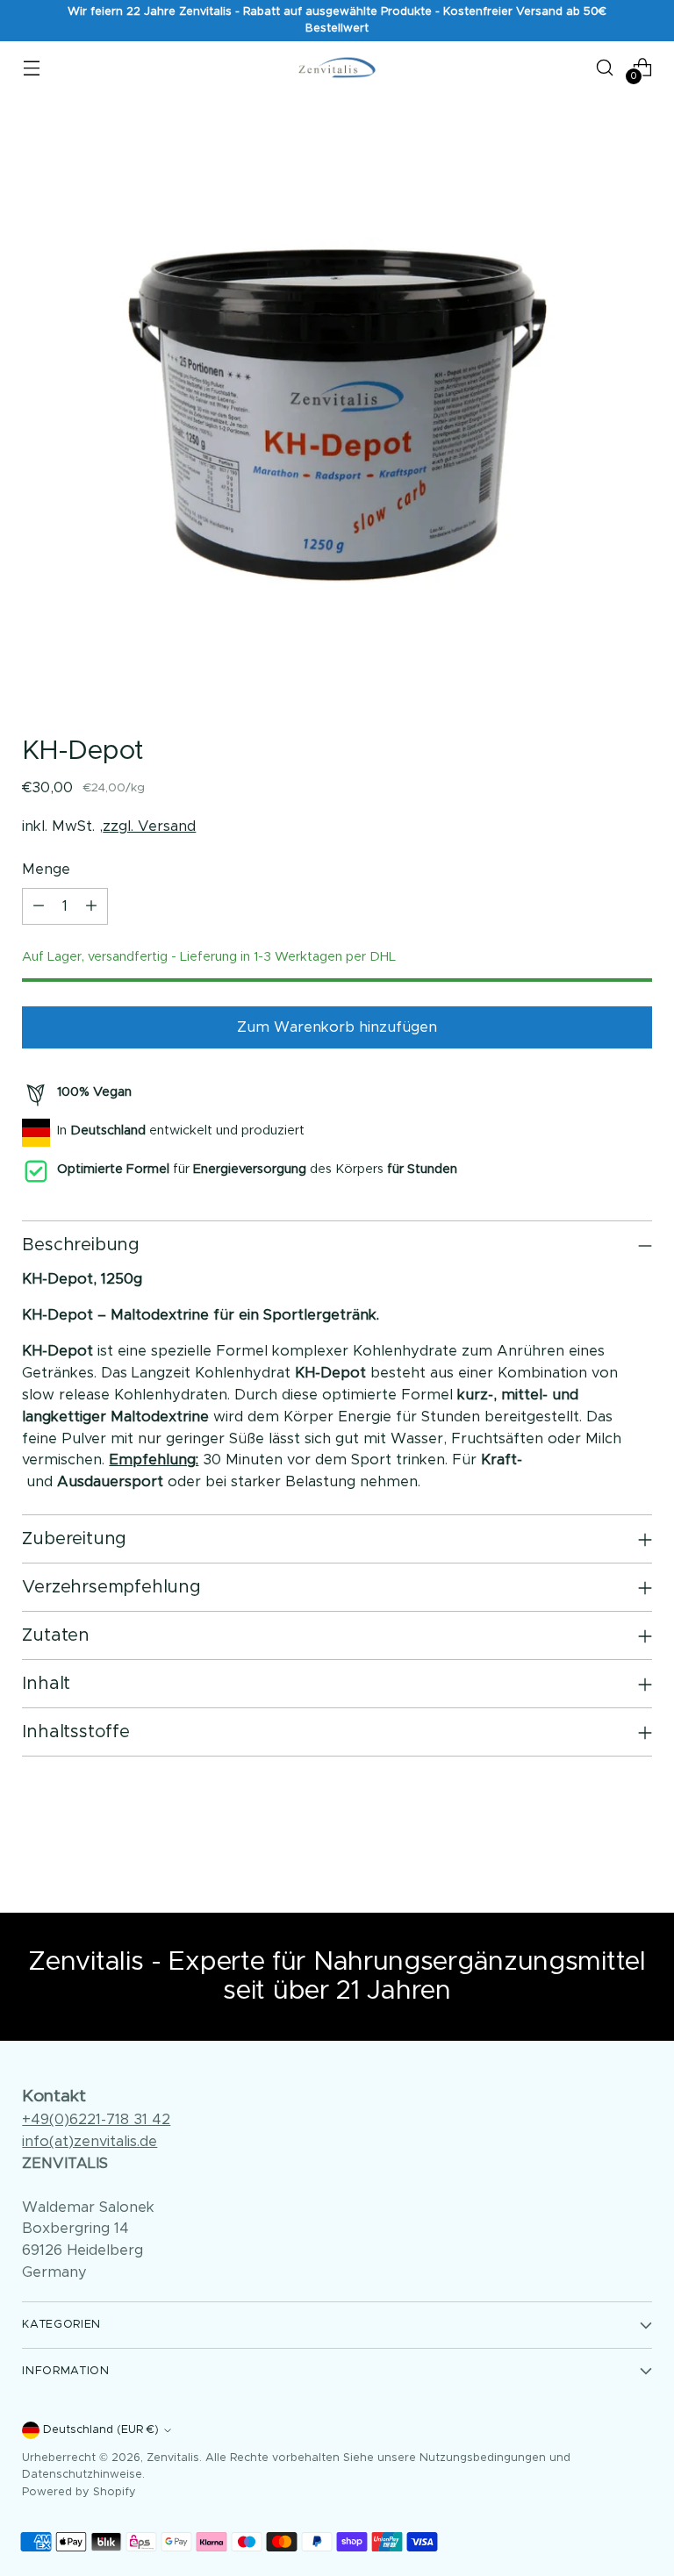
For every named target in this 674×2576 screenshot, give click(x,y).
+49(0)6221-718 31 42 (96, 2120)
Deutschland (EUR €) (101, 2430)
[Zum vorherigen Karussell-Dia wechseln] (597, 1853)
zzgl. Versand (149, 826)
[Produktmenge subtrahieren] (39, 906)
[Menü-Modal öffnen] (31, 67)
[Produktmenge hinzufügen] (91, 906)
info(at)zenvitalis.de (90, 2142)
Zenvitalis (173, 2458)
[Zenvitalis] (337, 67)
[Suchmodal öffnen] (605, 67)
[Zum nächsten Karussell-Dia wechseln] (637, 1852)
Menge (46, 869)
